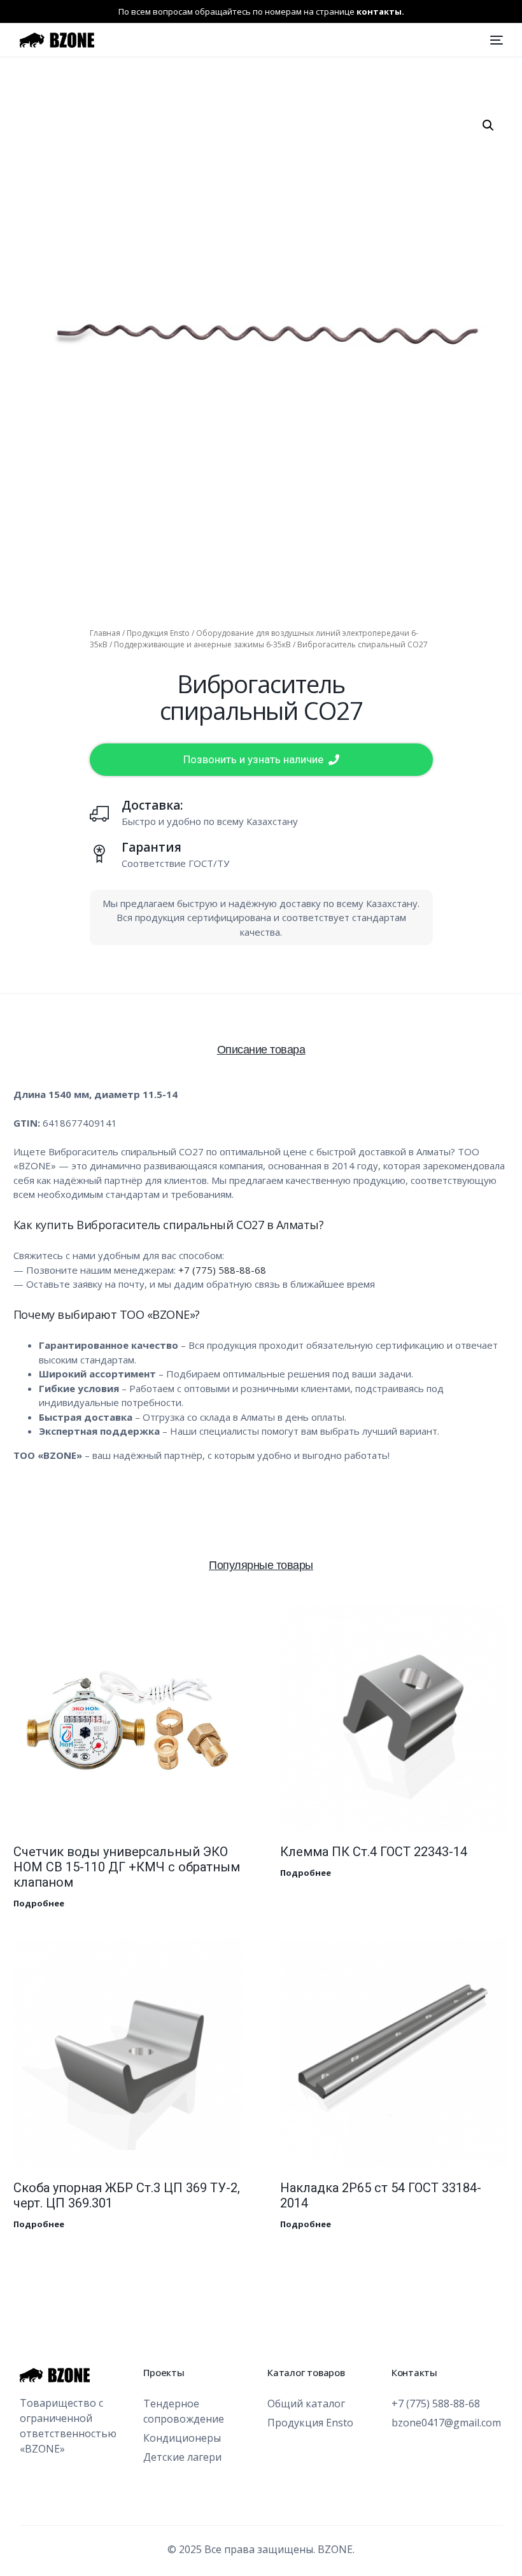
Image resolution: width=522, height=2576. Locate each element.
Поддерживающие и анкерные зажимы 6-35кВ (202, 644)
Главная (105, 633)
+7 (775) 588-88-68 (222, 1270)
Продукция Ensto (158, 633)
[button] (488, 125)
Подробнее (39, 1903)
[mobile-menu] (495, 40)
